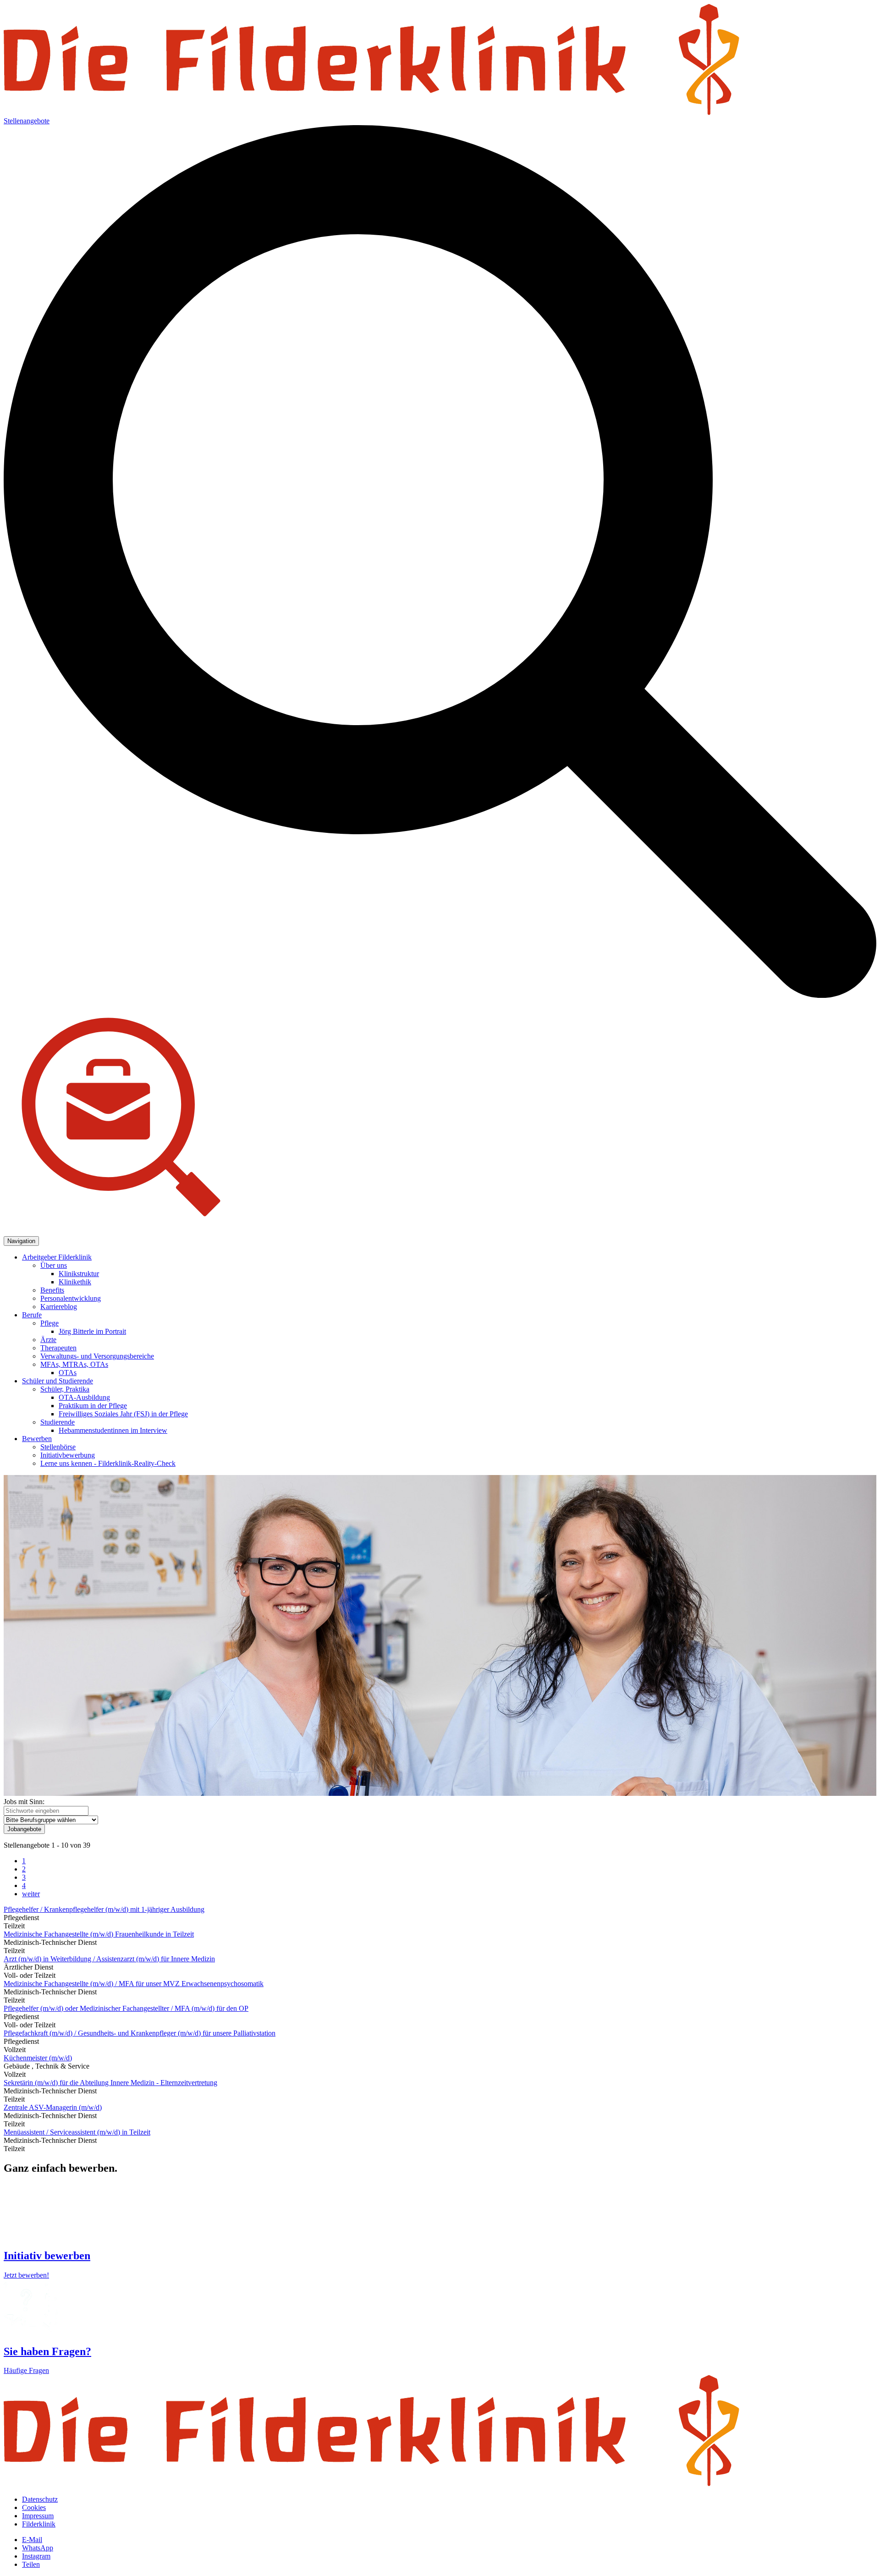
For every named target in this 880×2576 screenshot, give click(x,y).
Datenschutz (40, 2499)
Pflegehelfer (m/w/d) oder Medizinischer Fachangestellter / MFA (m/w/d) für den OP (126, 2008)
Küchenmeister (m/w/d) (38, 2058)
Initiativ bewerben (47, 2256)
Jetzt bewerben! (26, 2275)
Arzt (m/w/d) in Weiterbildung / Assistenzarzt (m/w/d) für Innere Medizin (109, 1959)
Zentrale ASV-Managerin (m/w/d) (53, 2107)
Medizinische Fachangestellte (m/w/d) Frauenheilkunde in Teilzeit (99, 1934)
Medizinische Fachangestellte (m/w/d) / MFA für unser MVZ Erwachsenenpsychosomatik (134, 1984)
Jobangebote (24, 1829)
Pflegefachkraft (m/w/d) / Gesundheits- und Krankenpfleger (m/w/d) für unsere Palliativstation (140, 2033)
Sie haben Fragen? (47, 2351)
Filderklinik (39, 2524)
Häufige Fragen (26, 2370)
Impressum (38, 2516)
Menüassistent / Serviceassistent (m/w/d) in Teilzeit (77, 2132)
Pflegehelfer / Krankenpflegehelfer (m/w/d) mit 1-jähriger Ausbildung (104, 1909)
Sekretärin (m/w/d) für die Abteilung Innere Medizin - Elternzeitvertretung (110, 2083)
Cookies (34, 2507)
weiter (31, 1894)
